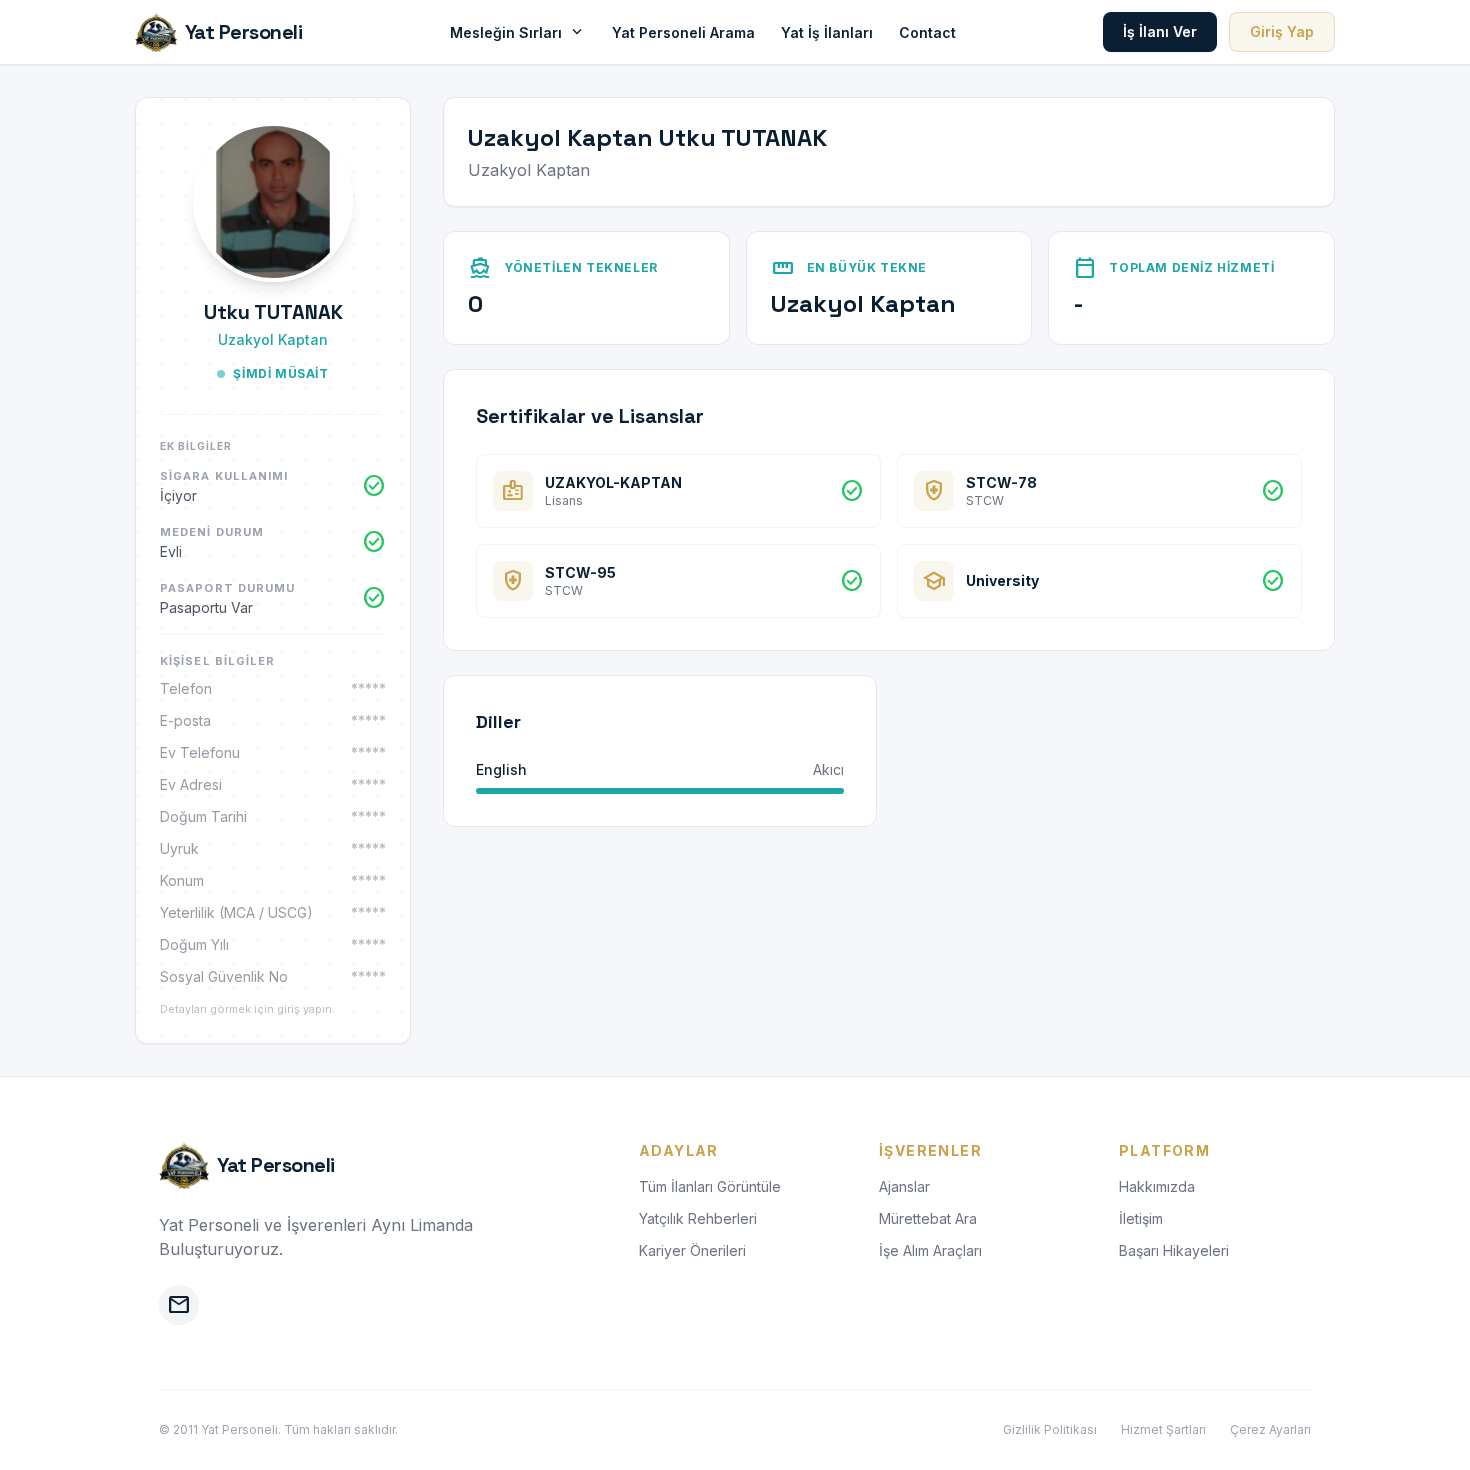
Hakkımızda (1157, 1186)
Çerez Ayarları (1270, 1429)
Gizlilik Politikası (1050, 1429)
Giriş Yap (1282, 31)
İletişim (1141, 1218)
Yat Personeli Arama (683, 32)
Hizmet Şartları (1163, 1429)
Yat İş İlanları (827, 32)
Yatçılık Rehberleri (698, 1218)
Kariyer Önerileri (692, 1250)
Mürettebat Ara (928, 1218)
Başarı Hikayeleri (1174, 1250)
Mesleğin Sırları (518, 32)
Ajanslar (904, 1186)
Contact (927, 32)
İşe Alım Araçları (930, 1250)
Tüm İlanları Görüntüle (710, 1186)
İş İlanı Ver (1160, 31)
